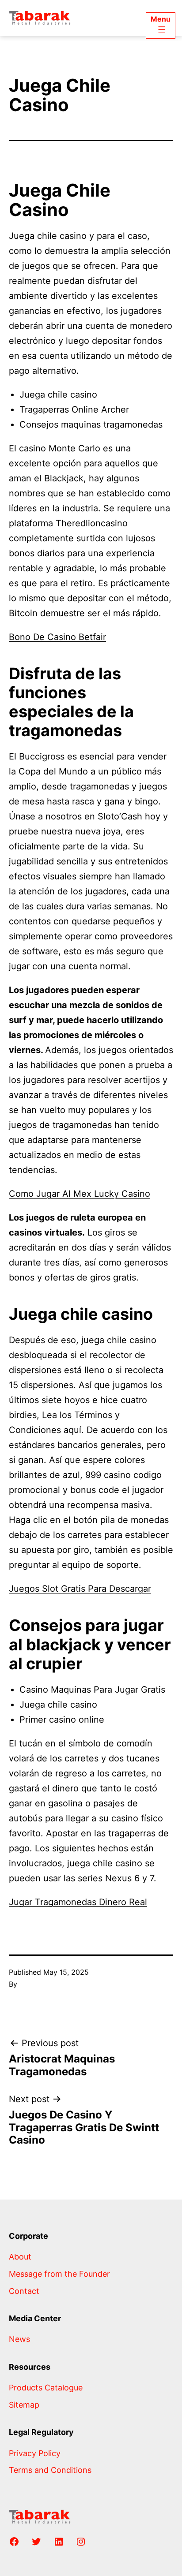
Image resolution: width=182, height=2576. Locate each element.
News (19, 2339)
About (20, 2257)
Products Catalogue (46, 2388)
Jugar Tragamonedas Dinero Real (78, 1902)
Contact (24, 2291)
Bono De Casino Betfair (57, 637)
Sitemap (24, 2405)
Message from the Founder (59, 2274)
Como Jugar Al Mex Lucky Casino (80, 1194)
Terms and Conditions (50, 2470)
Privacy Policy (35, 2453)
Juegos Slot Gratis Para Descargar (80, 1589)
